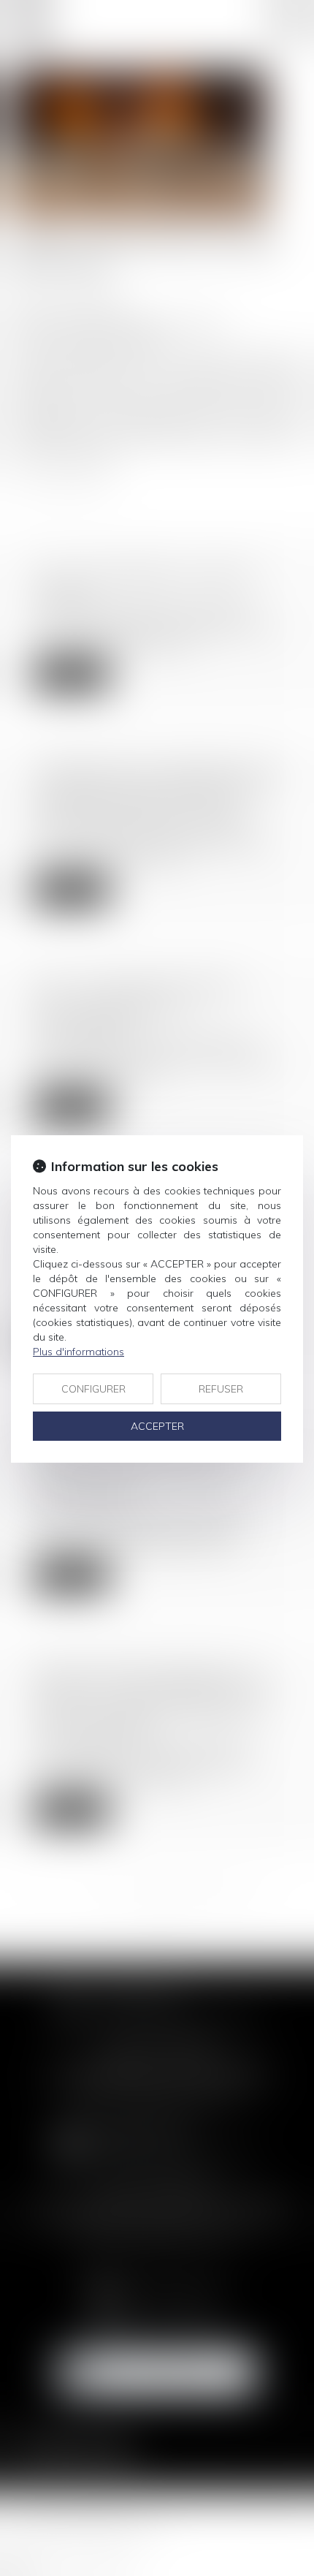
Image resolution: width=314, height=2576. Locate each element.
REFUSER (221, 1389)
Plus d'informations (78, 1352)
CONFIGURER (93, 1389)
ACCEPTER (157, 1426)
